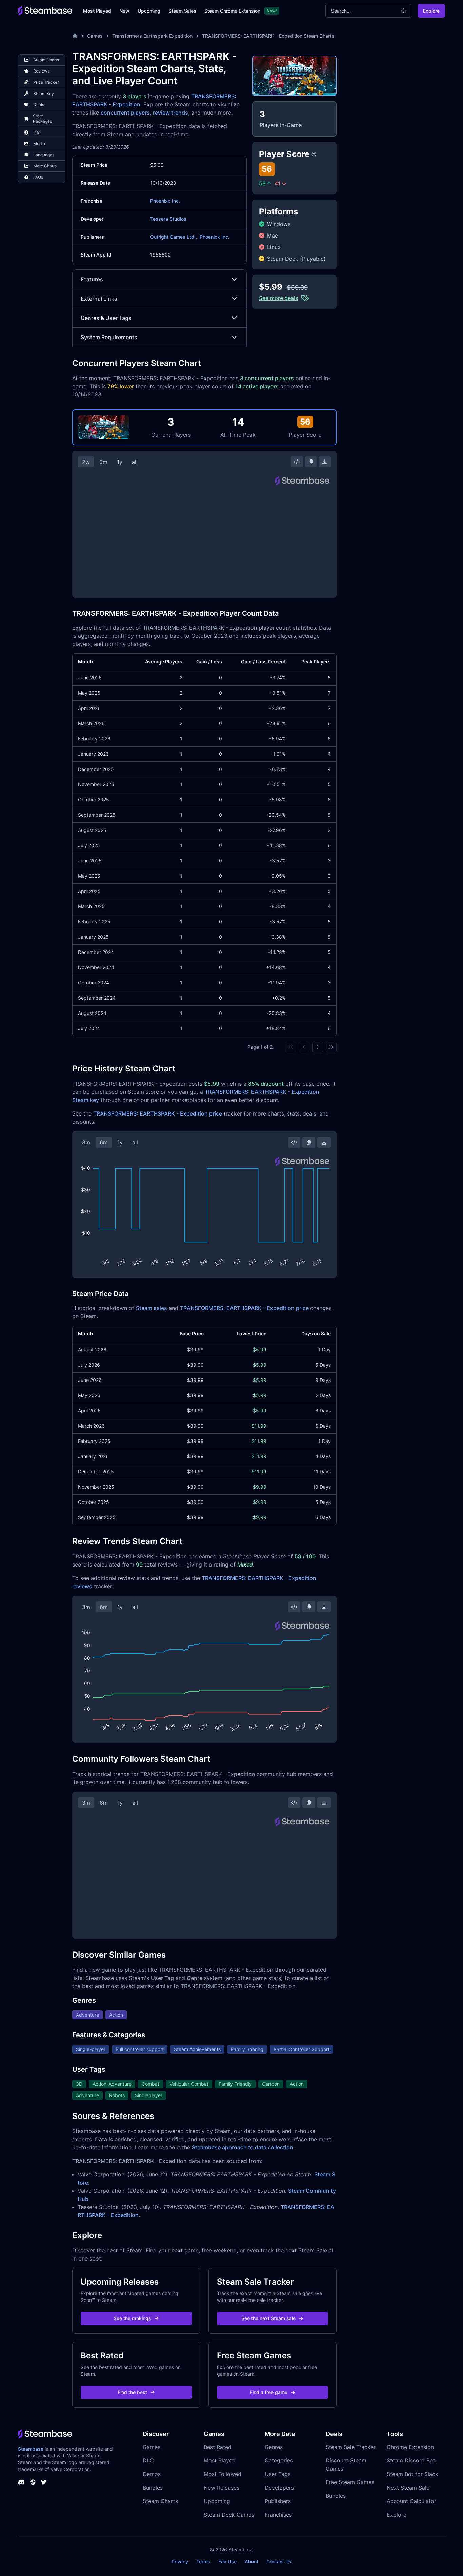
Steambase (31, 2449)
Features (92, 279)
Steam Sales (182, 11)
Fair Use (227, 2562)
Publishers (278, 2501)
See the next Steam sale (268, 2318)
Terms (203, 2562)
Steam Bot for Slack (412, 2474)
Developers (279, 2488)
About (251, 2562)
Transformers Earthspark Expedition (152, 36)
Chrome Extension (410, 2447)
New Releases (222, 2488)
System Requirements (109, 337)
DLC (148, 2460)
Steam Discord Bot (411, 2460)
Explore (431, 11)
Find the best (132, 2392)
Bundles (153, 2488)
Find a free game (269, 2392)
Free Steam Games (350, 2482)
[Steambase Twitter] (44, 2482)
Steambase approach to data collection (243, 2147)
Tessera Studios (168, 219)
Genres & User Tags (106, 318)
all (135, 462)
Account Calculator (411, 2501)
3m (103, 462)
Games (95, 36)
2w (86, 462)
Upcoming (149, 11)
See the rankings (132, 2318)
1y (120, 462)
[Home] (75, 36)
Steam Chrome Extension (232, 11)
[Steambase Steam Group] (33, 2482)
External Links (99, 299)
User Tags (278, 2474)
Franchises (278, 2515)
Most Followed (223, 2474)
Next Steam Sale (408, 2488)
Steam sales (152, 1308)
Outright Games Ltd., (174, 237)
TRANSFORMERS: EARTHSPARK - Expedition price (158, 1113)
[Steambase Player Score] (314, 154)
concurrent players (125, 113)
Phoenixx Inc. (165, 201)
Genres (274, 2447)
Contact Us (279, 2562)
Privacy (180, 2562)
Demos (152, 2474)
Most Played (97, 11)
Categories (279, 2460)
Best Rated (218, 2447)
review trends (170, 113)
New (124, 11)
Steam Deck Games (229, 2515)
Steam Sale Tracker (351, 2447)
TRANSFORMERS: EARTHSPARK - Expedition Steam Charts (268, 36)
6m (104, 1142)
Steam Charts (160, 2501)
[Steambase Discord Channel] (21, 2482)
